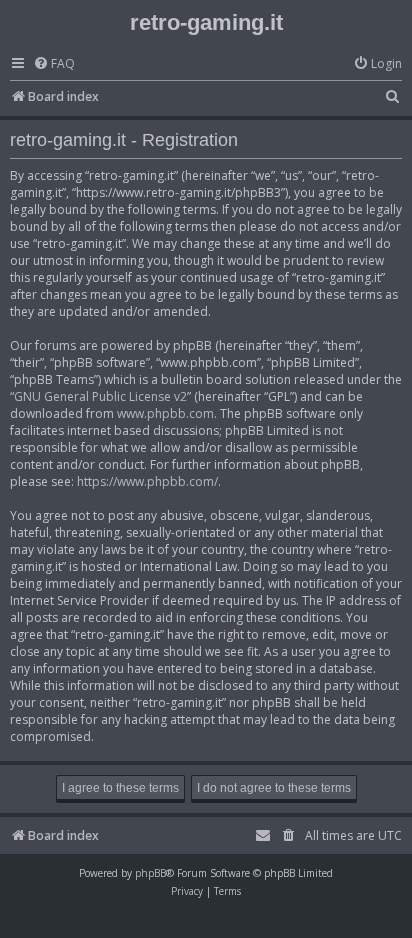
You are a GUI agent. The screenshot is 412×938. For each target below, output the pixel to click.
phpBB (150, 873)
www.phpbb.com (165, 413)
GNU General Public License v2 (100, 396)
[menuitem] (54, 64)
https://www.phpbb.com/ (147, 481)
